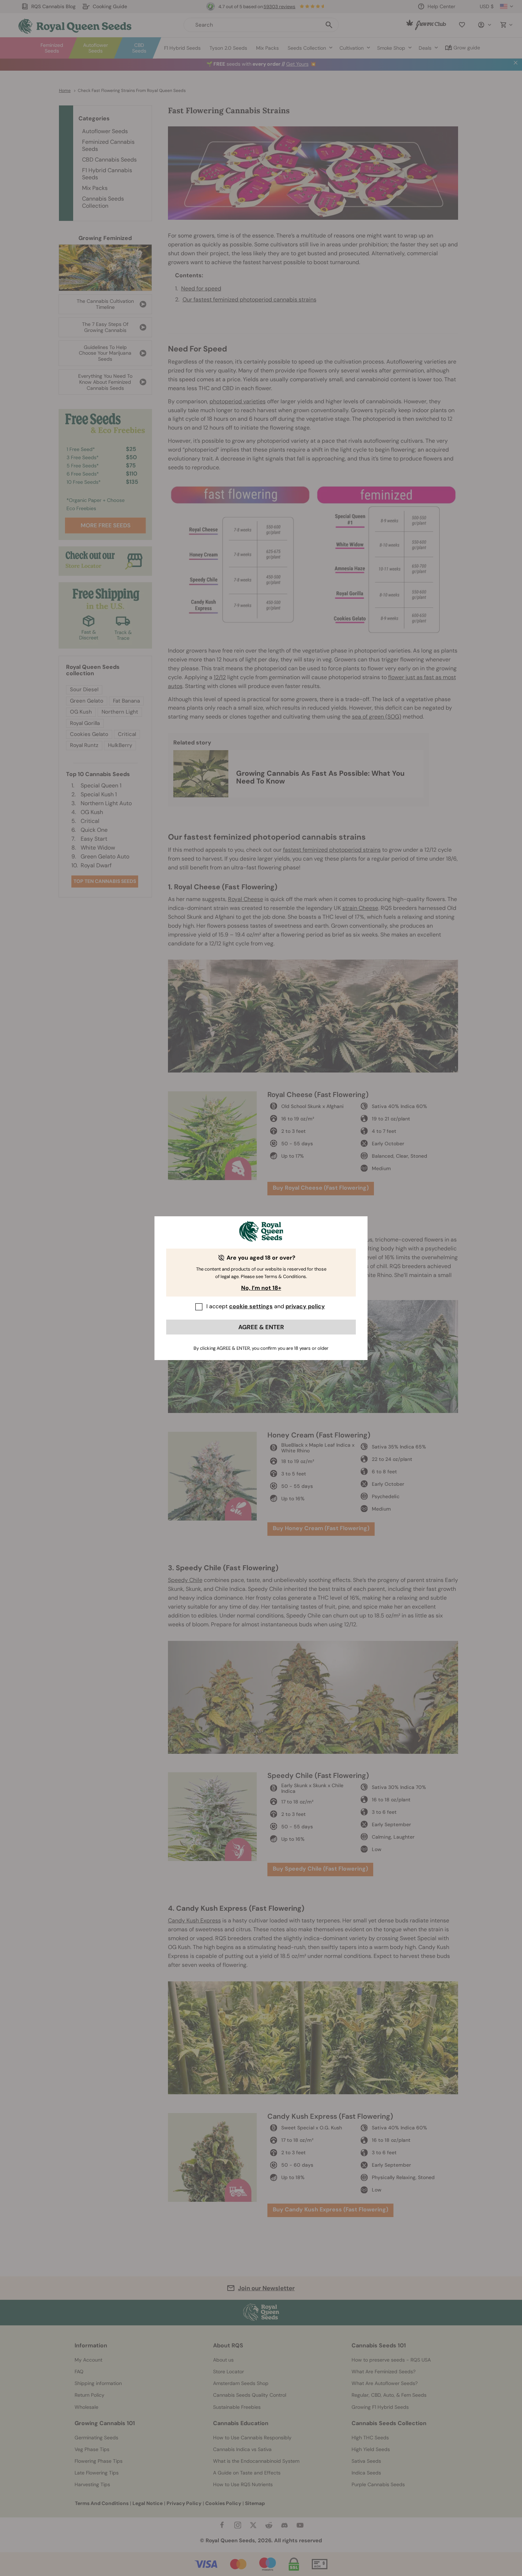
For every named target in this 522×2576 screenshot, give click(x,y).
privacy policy (305, 1306)
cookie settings (251, 1306)
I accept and (266, 1306)
